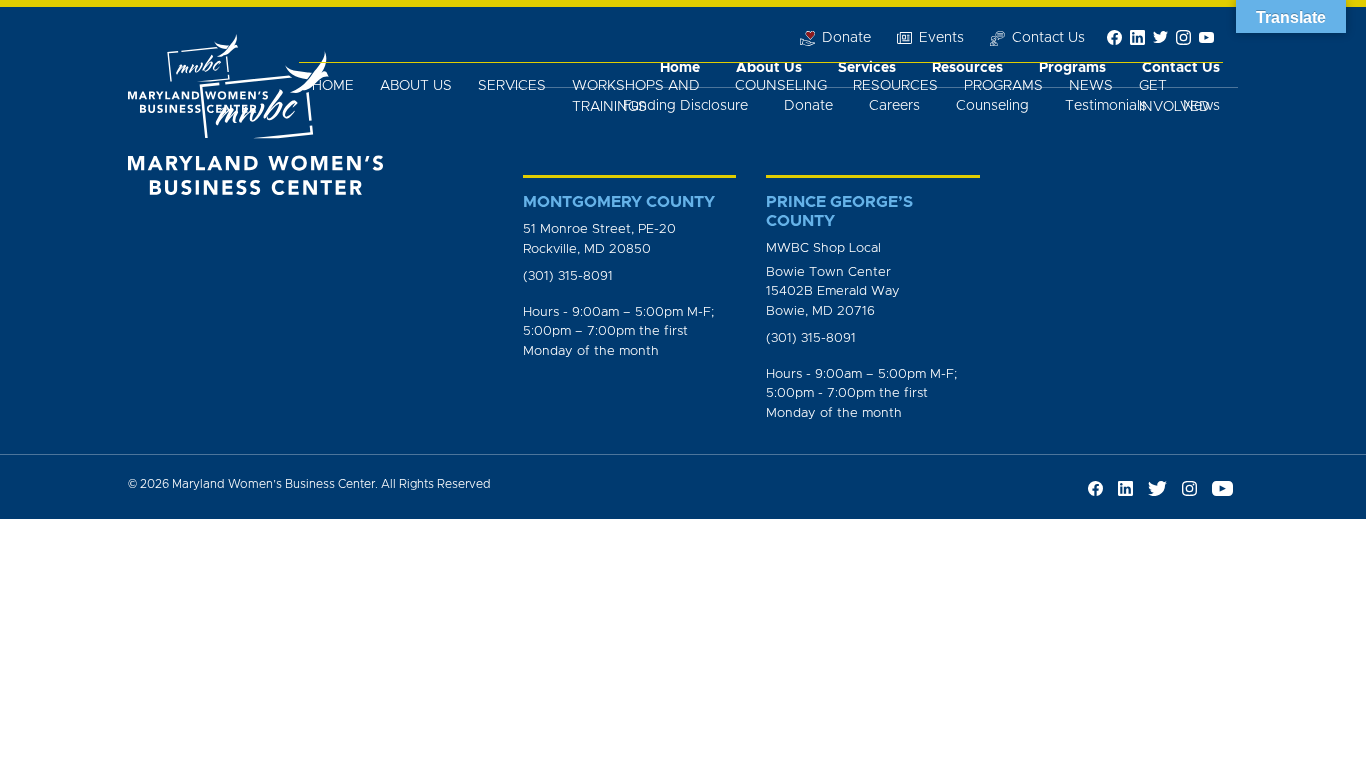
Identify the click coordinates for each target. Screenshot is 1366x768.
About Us (416, 86)
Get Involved (1174, 96)
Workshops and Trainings (636, 96)
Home (333, 86)
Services (512, 86)
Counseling (781, 86)
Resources (895, 86)
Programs (1003, 86)
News (1091, 86)
